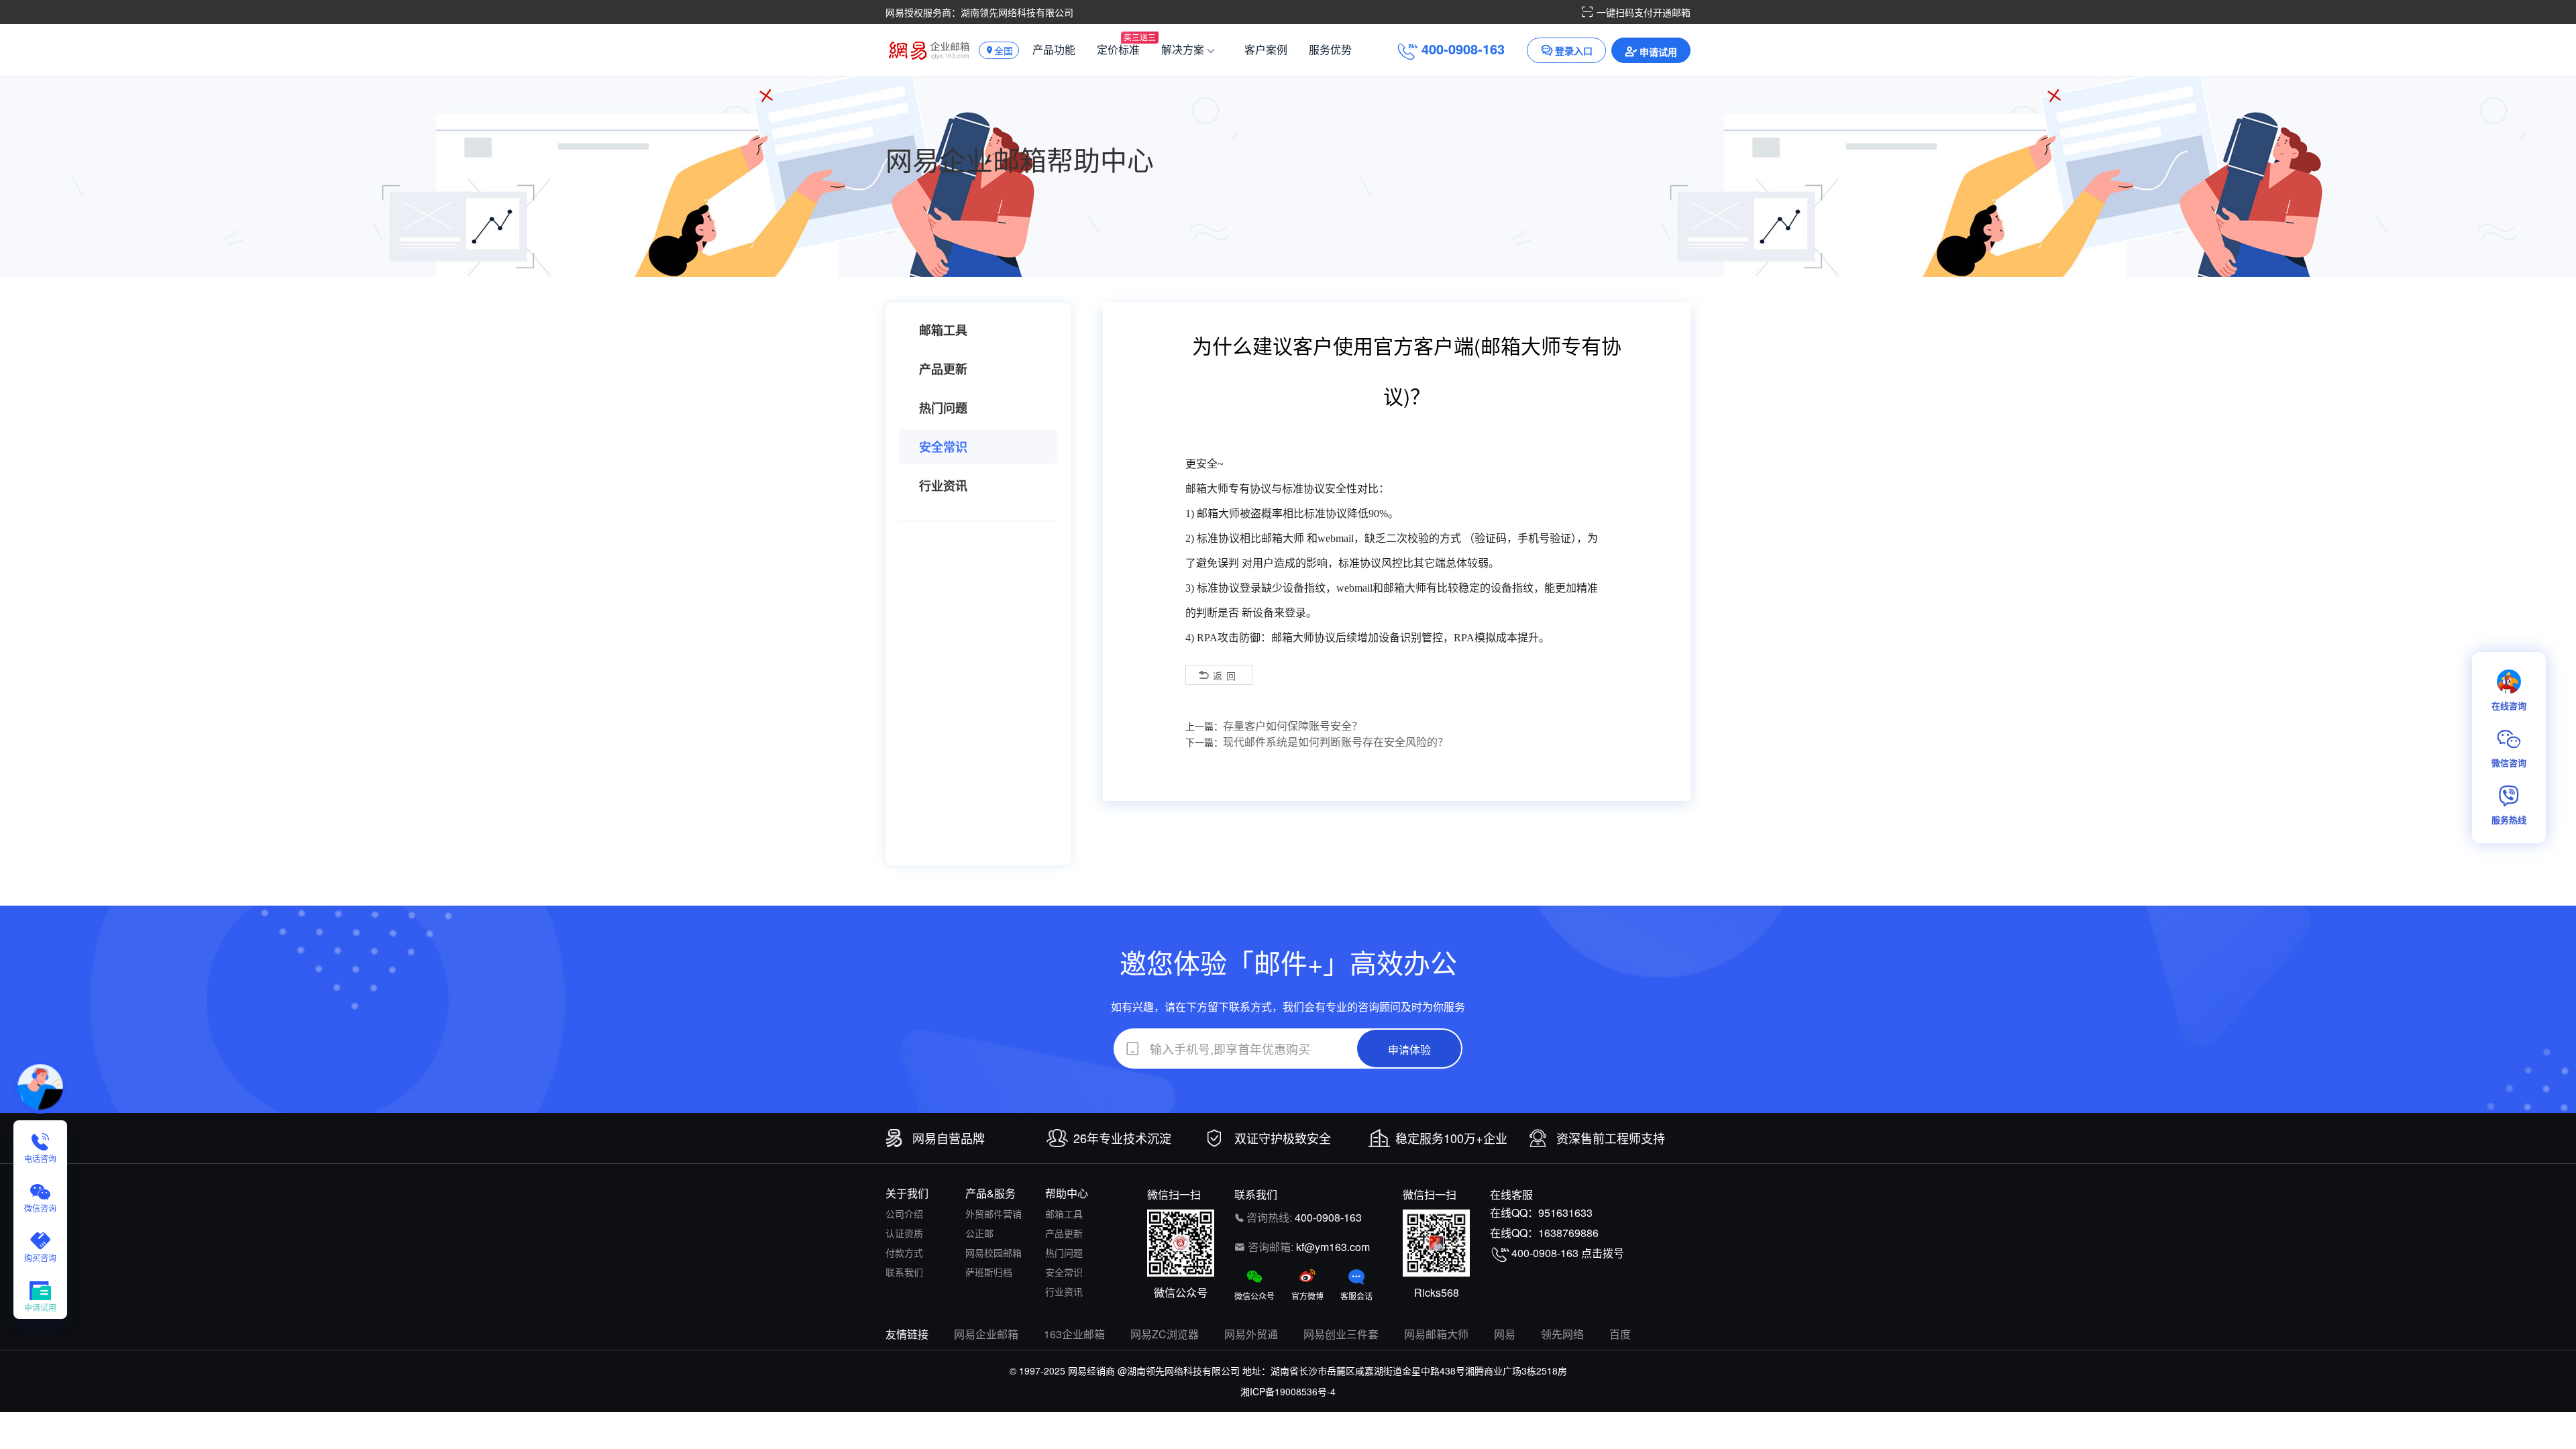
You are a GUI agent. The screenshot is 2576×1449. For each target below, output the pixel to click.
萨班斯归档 (989, 1272)
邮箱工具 (943, 330)
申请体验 (1409, 1050)
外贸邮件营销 (994, 1214)
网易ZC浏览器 (1165, 1334)
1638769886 (1568, 1233)
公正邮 (979, 1233)
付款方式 (904, 1252)
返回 (1226, 676)
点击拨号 (1603, 1253)
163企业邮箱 (1074, 1334)
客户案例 (1266, 49)
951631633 (1565, 1213)
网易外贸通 (1251, 1334)
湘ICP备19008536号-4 (1288, 1391)
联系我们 (904, 1272)
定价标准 (1118, 49)
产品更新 (943, 369)
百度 (1620, 1334)
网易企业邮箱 (986, 1334)
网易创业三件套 (1341, 1334)
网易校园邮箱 (994, 1252)
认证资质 (904, 1233)
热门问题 (943, 408)
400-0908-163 (1328, 1217)
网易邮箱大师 (1436, 1334)
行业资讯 (943, 486)
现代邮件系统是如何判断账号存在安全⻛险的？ (1336, 742)
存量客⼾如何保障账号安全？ (1293, 726)
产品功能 (1054, 49)
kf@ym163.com (1333, 1247)
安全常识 (943, 447)
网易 (1505, 1334)
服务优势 (1330, 49)
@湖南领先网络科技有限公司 (1179, 1371)
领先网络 (1562, 1334)
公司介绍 (904, 1214)
